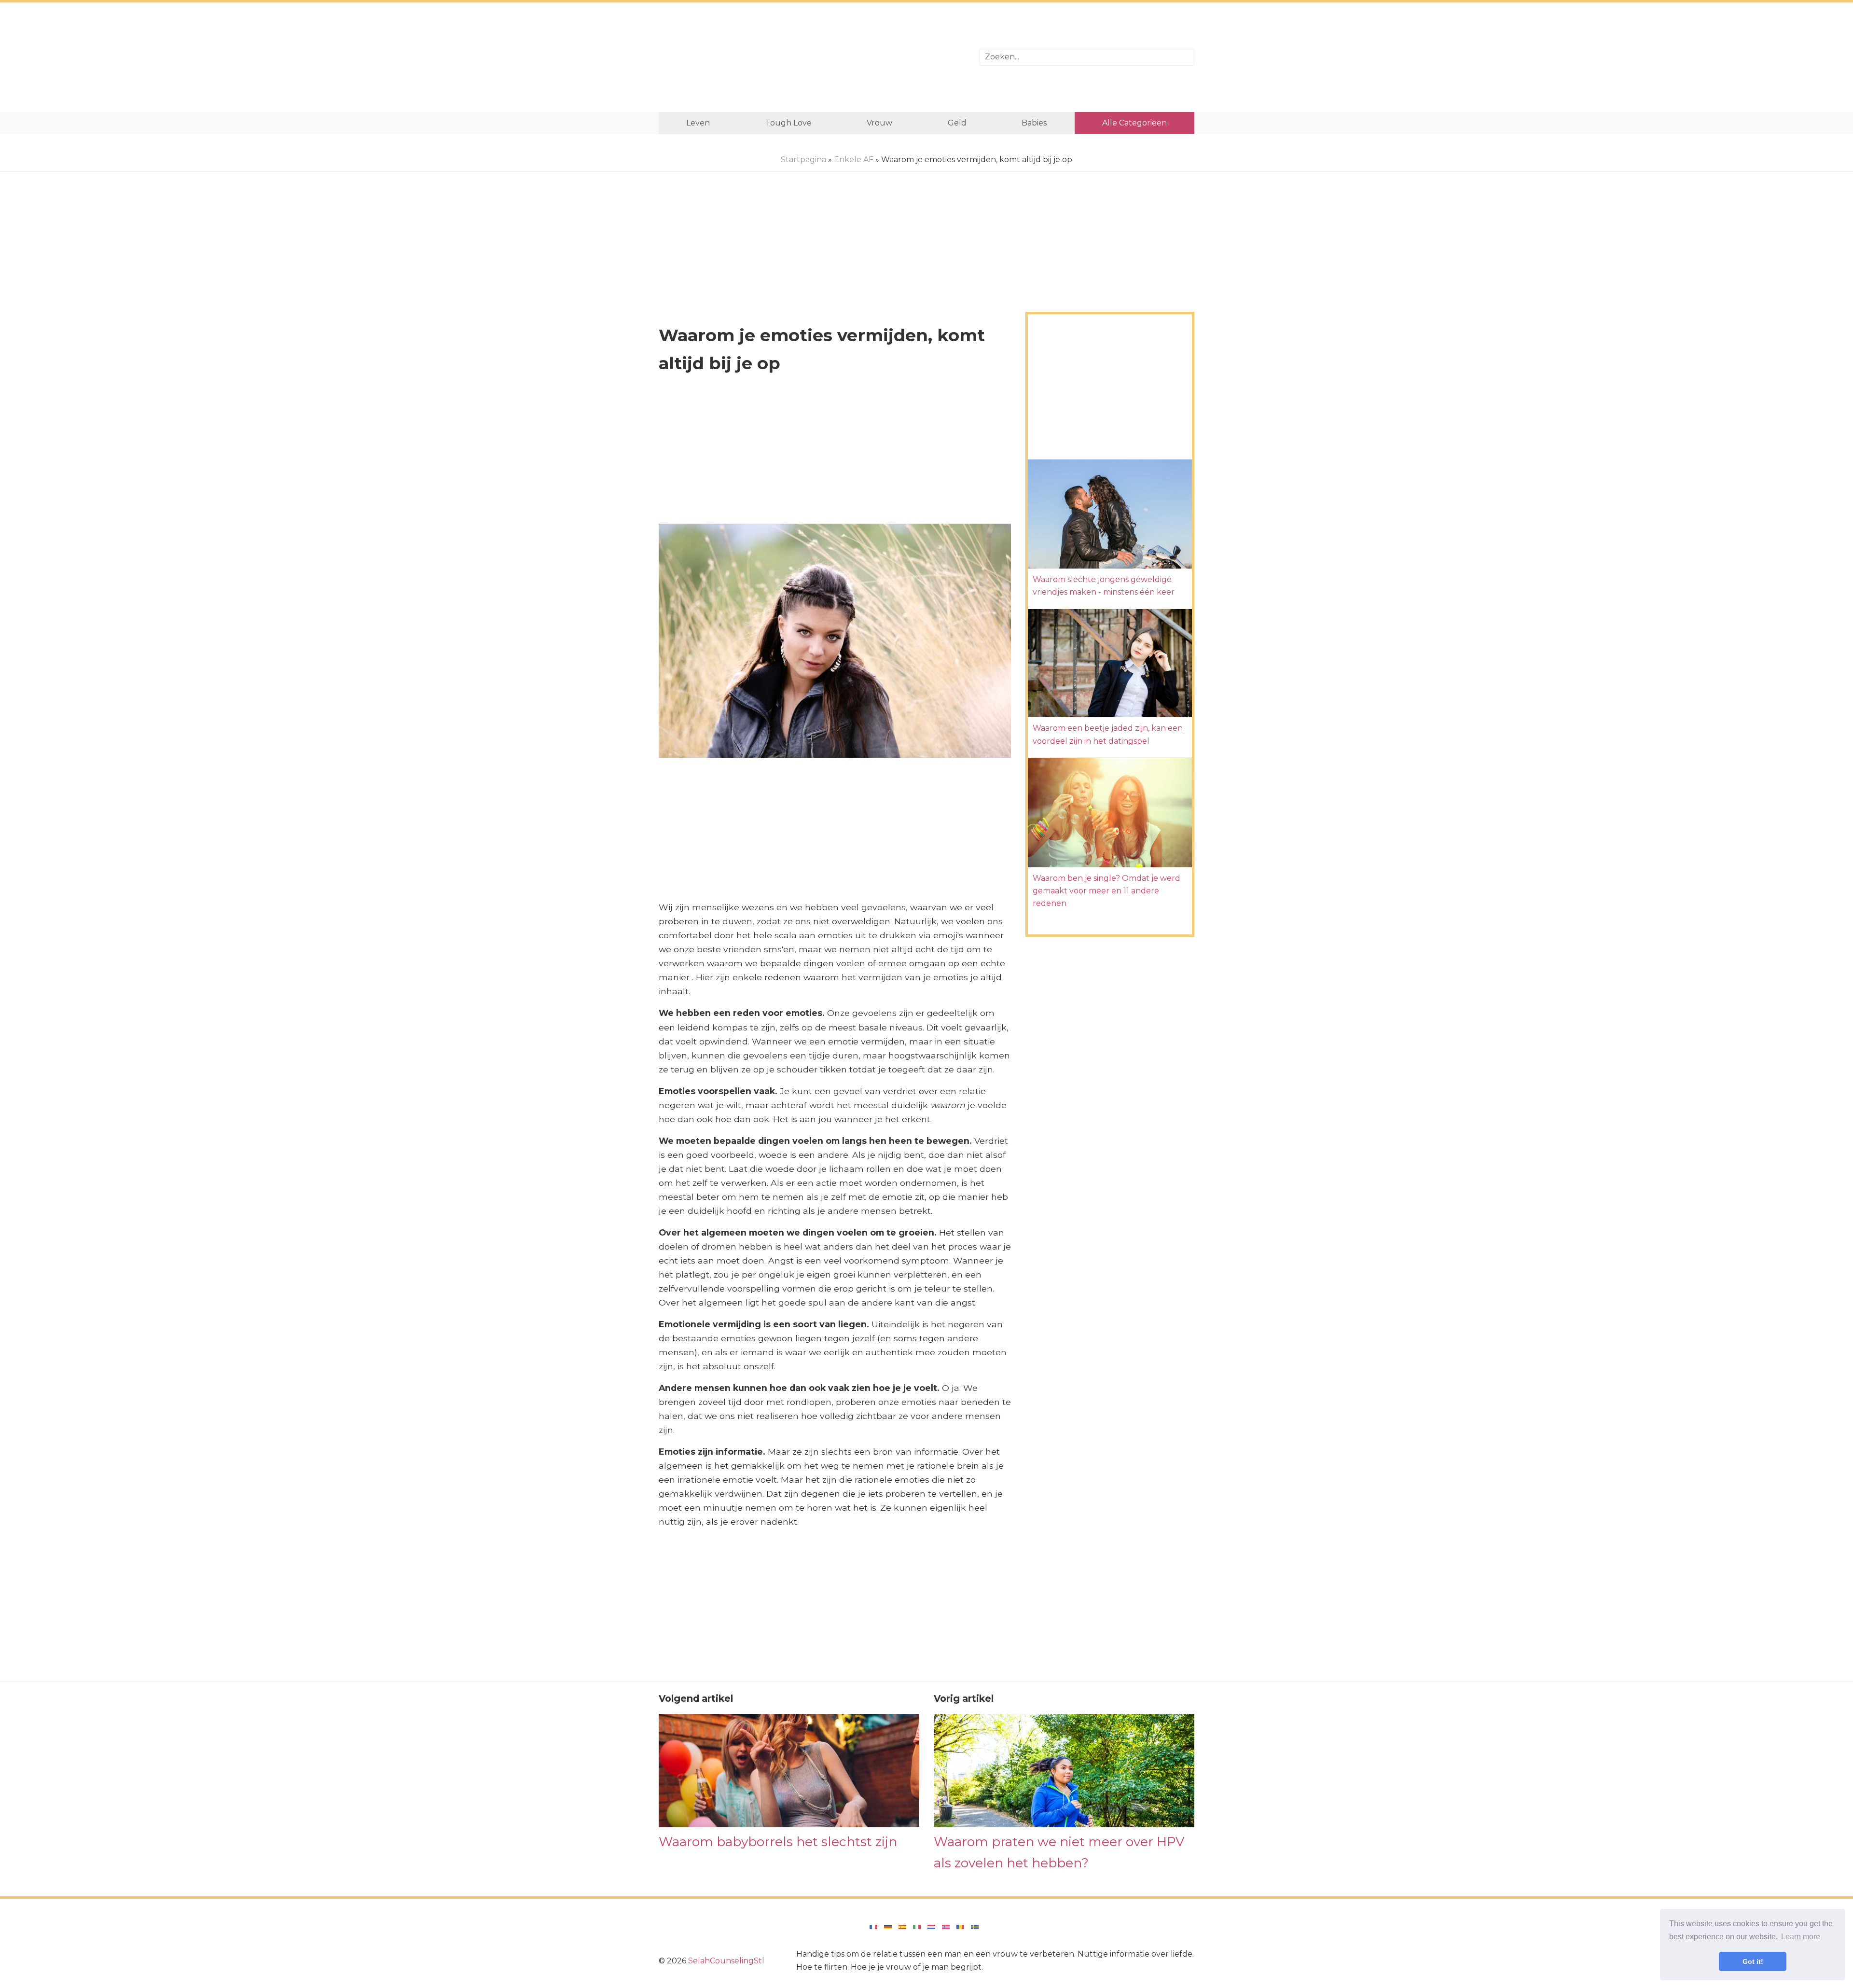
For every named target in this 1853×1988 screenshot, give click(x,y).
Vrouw (879, 123)
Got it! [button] (1753, 1961)
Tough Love (788, 123)
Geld (957, 123)
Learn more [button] (1801, 1937)
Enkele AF (854, 160)
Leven (698, 123)
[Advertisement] (812, 57)
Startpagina (803, 160)
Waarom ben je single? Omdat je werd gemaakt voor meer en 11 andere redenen (1106, 891)
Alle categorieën (1134, 123)
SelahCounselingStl (726, 1961)
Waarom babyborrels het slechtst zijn (778, 1842)
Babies (1034, 123)
